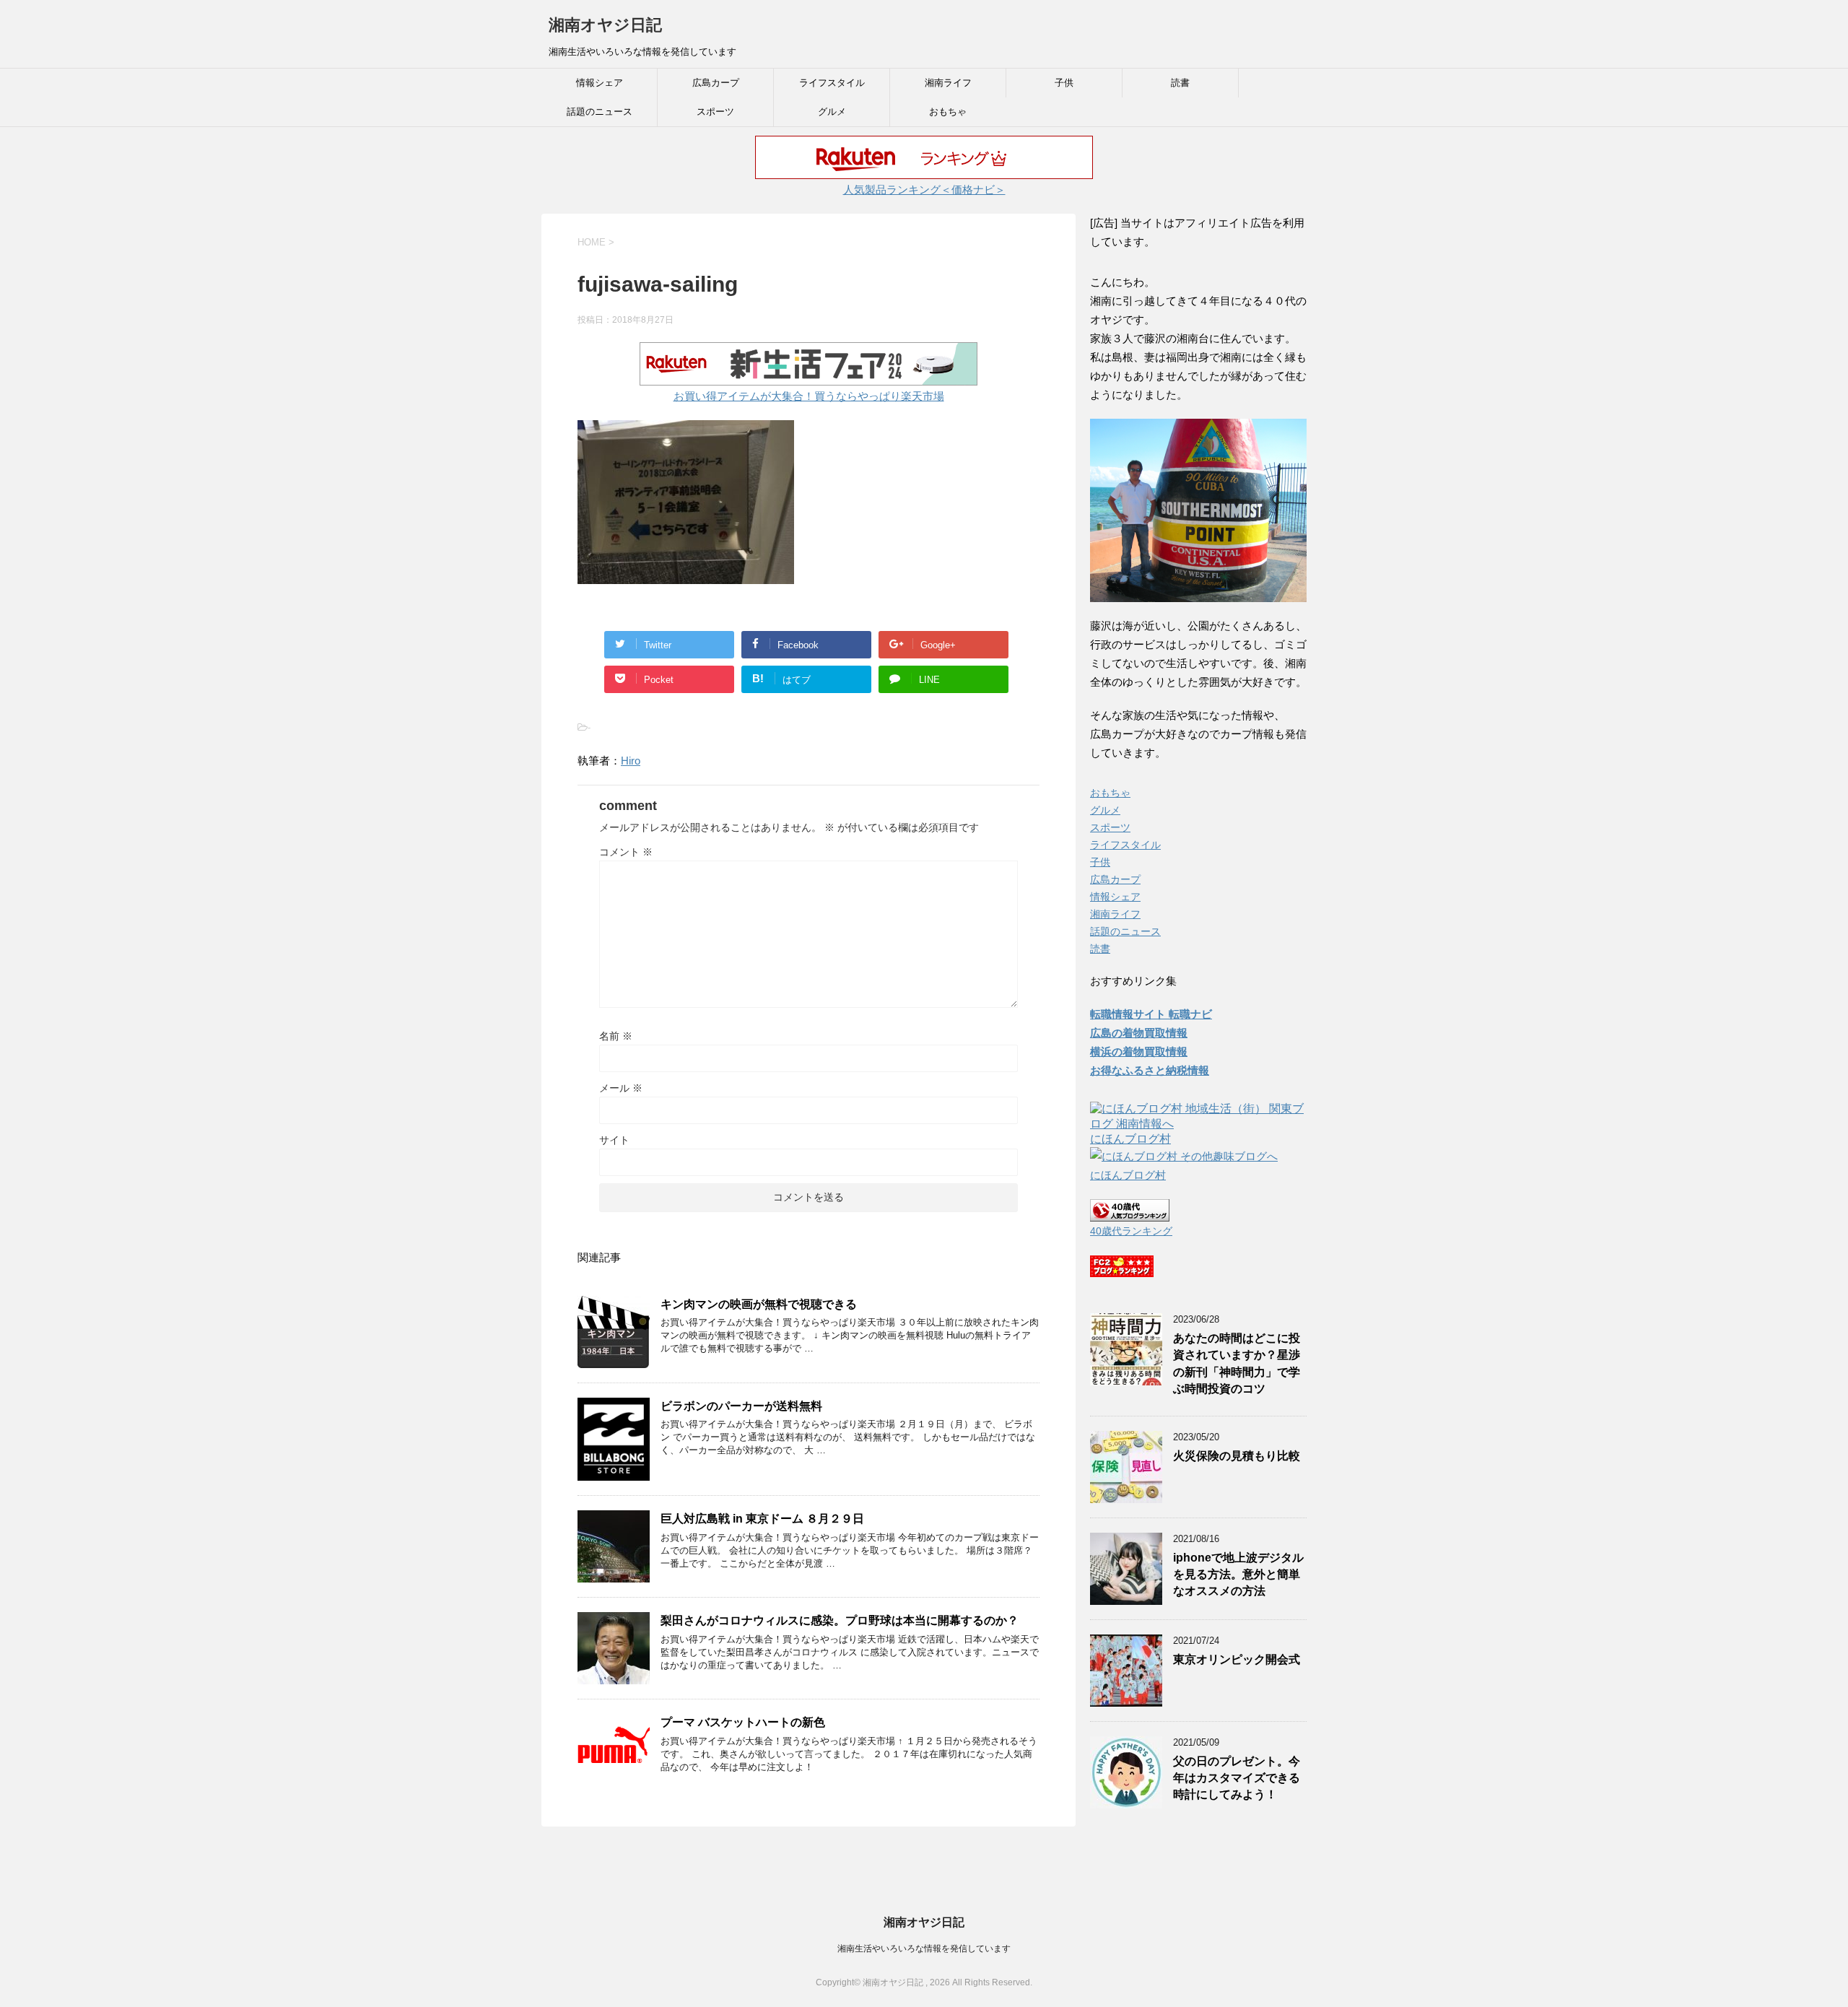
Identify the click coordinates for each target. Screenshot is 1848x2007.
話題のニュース (600, 112)
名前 (616, 1036)
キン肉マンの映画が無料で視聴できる (759, 1304)
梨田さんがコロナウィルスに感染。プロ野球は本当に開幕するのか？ (840, 1620)
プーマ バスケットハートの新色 (743, 1722)
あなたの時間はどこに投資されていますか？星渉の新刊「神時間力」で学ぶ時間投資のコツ (1237, 1363)
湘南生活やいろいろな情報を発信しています (924, 1949)
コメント (626, 852)
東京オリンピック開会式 (1237, 1659)
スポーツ (715, 112)
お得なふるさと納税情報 (1150, 1070)
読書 (1180, 83)
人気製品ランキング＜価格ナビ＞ (924, 190)
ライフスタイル (832, 83)
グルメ (832, 112)
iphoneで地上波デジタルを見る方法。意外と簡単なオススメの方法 (1238, 1575)
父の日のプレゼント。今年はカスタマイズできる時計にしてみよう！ (1237, 1778)
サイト (614, 1140)
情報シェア (600, 83)
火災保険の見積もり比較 (1237, 1456)
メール (621, 1088)
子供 (1064, 83)
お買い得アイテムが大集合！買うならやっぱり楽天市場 (809, 396)
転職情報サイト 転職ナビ (1151, 1014)
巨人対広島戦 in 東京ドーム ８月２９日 (762, 1519)
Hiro (631, 761)
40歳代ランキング (1131, 1231)
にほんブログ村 (1130, 1139)
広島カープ (716, 83)
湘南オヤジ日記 (605, 25)
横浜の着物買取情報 (1139, 1052)
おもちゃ (948, 112)
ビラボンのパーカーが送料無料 (741, 1406)
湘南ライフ (948, 83)
